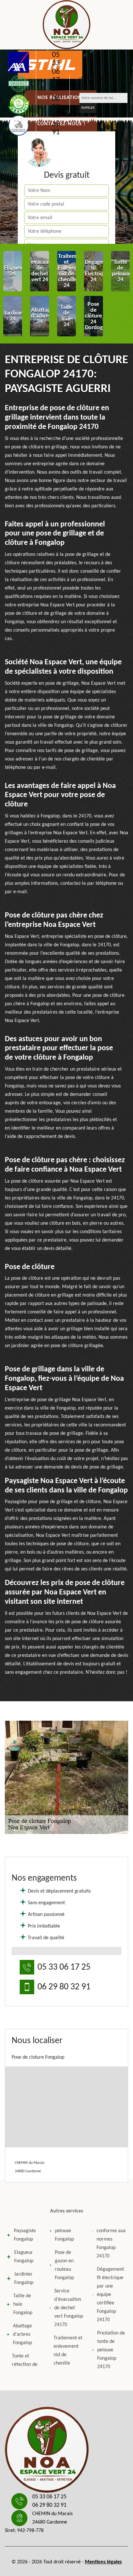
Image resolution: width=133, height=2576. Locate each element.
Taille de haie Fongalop (23, 2304)
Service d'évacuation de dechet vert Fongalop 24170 (69, 2308)
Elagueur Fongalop (24, 2257)
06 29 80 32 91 (56, 116)
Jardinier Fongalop (24, 2278)
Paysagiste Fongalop (25, 2235)
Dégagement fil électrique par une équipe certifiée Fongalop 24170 (110, 2295)
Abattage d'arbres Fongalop (22, 2334)
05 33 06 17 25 (56, 72)
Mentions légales (103, 2562)
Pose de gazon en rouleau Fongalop (64, 2265)
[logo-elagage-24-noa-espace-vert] (66, 25)
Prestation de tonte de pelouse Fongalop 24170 (111, 2350)
